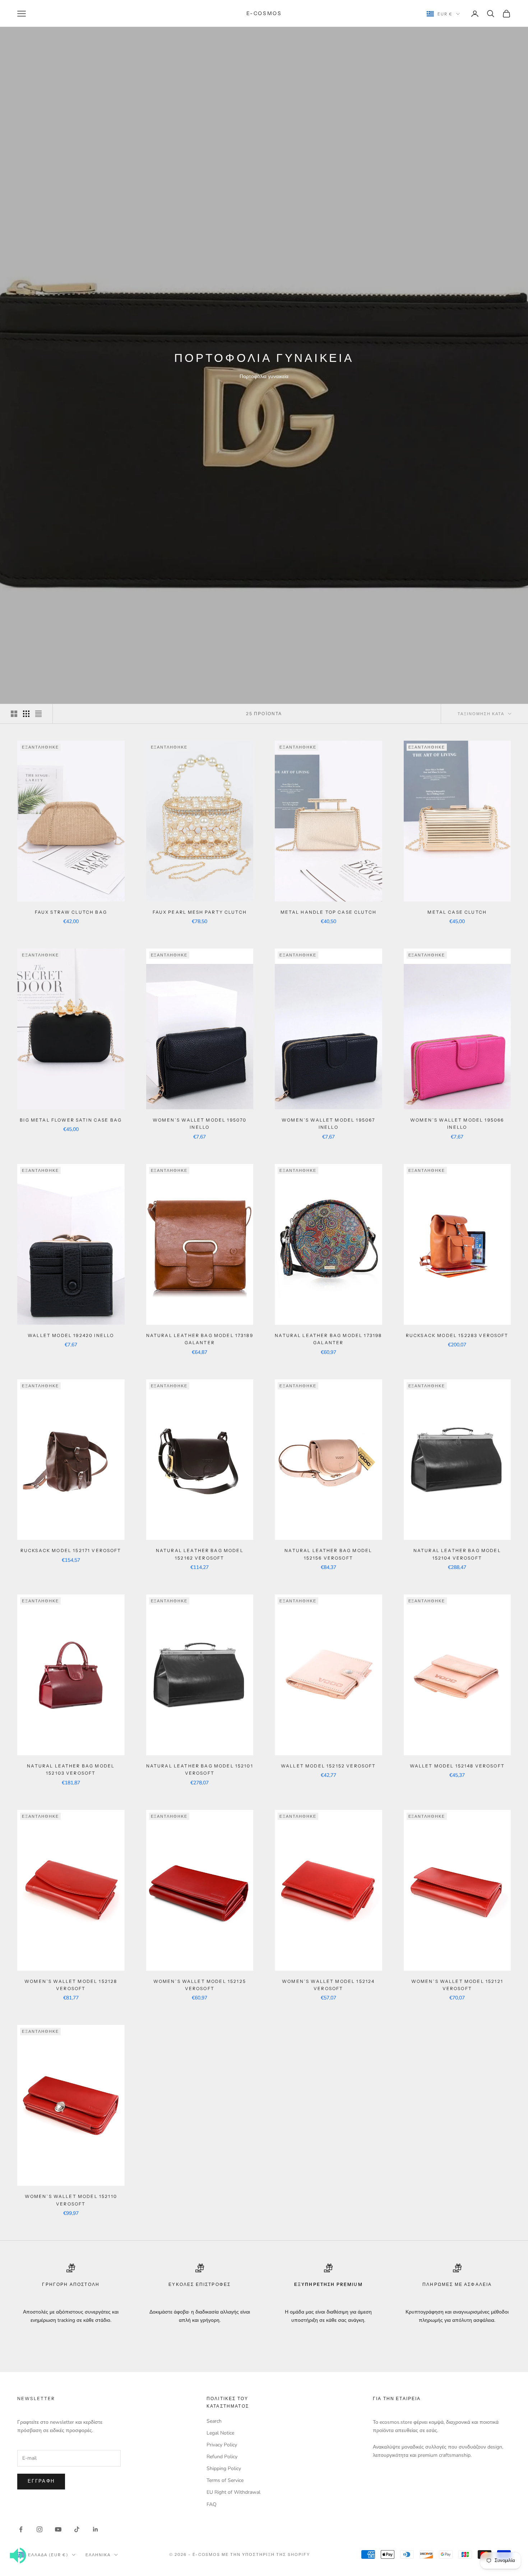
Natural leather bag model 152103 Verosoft (71, 1769)
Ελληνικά (98, 2555)
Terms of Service (225, 2480)
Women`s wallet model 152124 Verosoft (328, 1985)
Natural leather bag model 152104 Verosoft (457, 1554)
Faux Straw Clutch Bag (71, 912)
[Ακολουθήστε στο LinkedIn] (96, 2529)
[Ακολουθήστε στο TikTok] (77, 2529)
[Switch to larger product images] (14, 714)
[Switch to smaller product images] (26, 714)
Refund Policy (222, 2457)
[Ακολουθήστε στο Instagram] (40, 2529)
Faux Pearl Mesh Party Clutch (200, 912)
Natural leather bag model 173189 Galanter (200, 1339)
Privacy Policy (222, 2445)
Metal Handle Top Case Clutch (328, 912)
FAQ (212, 2504)
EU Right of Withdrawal (233, 2492)
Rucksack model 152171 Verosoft (71, 1550)
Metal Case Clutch (457, 912)
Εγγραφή (41, 2481)
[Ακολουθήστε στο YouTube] (58, 2529)
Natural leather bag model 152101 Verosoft (200, 1769)
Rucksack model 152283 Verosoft (457, 1335)
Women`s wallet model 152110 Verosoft (71, 2200)
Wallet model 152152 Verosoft (328, 1766)
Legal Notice (220, 2433)
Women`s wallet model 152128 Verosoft (71, 1985)
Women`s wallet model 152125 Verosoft (200, 1985)
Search (214, 2421)
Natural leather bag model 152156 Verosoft (328, 1554)
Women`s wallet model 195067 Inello (328, 1124)
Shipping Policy (224, 2468)
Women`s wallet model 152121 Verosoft (457, 1985)
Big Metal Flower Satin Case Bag (71, 1120)
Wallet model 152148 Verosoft (457, 1766)
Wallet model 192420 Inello (71, 1335)
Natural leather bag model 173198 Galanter (328, 1339)
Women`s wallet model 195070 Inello (200, 1124)
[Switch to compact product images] (38, 714)
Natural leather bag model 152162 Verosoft (200, 1554)
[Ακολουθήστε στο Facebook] (21, 2529)
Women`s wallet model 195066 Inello (457, 1124)
